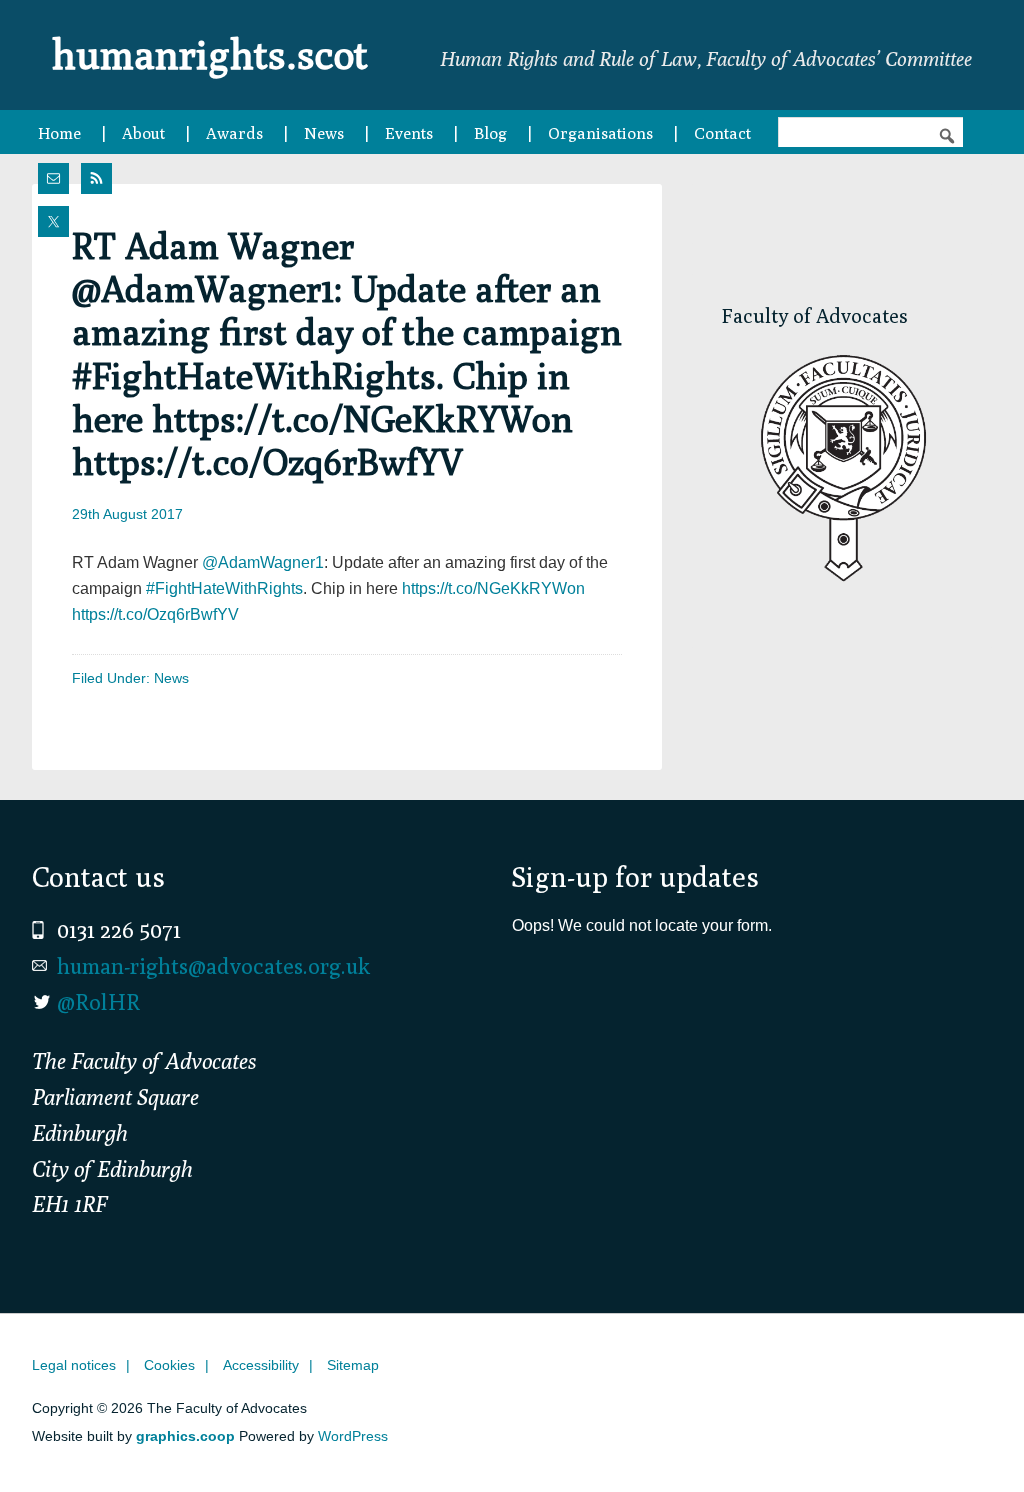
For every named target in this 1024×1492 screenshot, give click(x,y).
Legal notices (74, 1365)
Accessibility (261, 1365)
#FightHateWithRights (224, 588)
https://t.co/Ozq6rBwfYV (155, 614)
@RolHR (98, 1002)
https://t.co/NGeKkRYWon (493, 588)
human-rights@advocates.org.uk (213, 966)
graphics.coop (185, 1436)
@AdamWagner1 (263, 562)
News (171, 678)
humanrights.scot (210, 54)
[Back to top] (967, 1435)
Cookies (169, 1365)
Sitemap (353, 1365)
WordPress (353, 1436)
